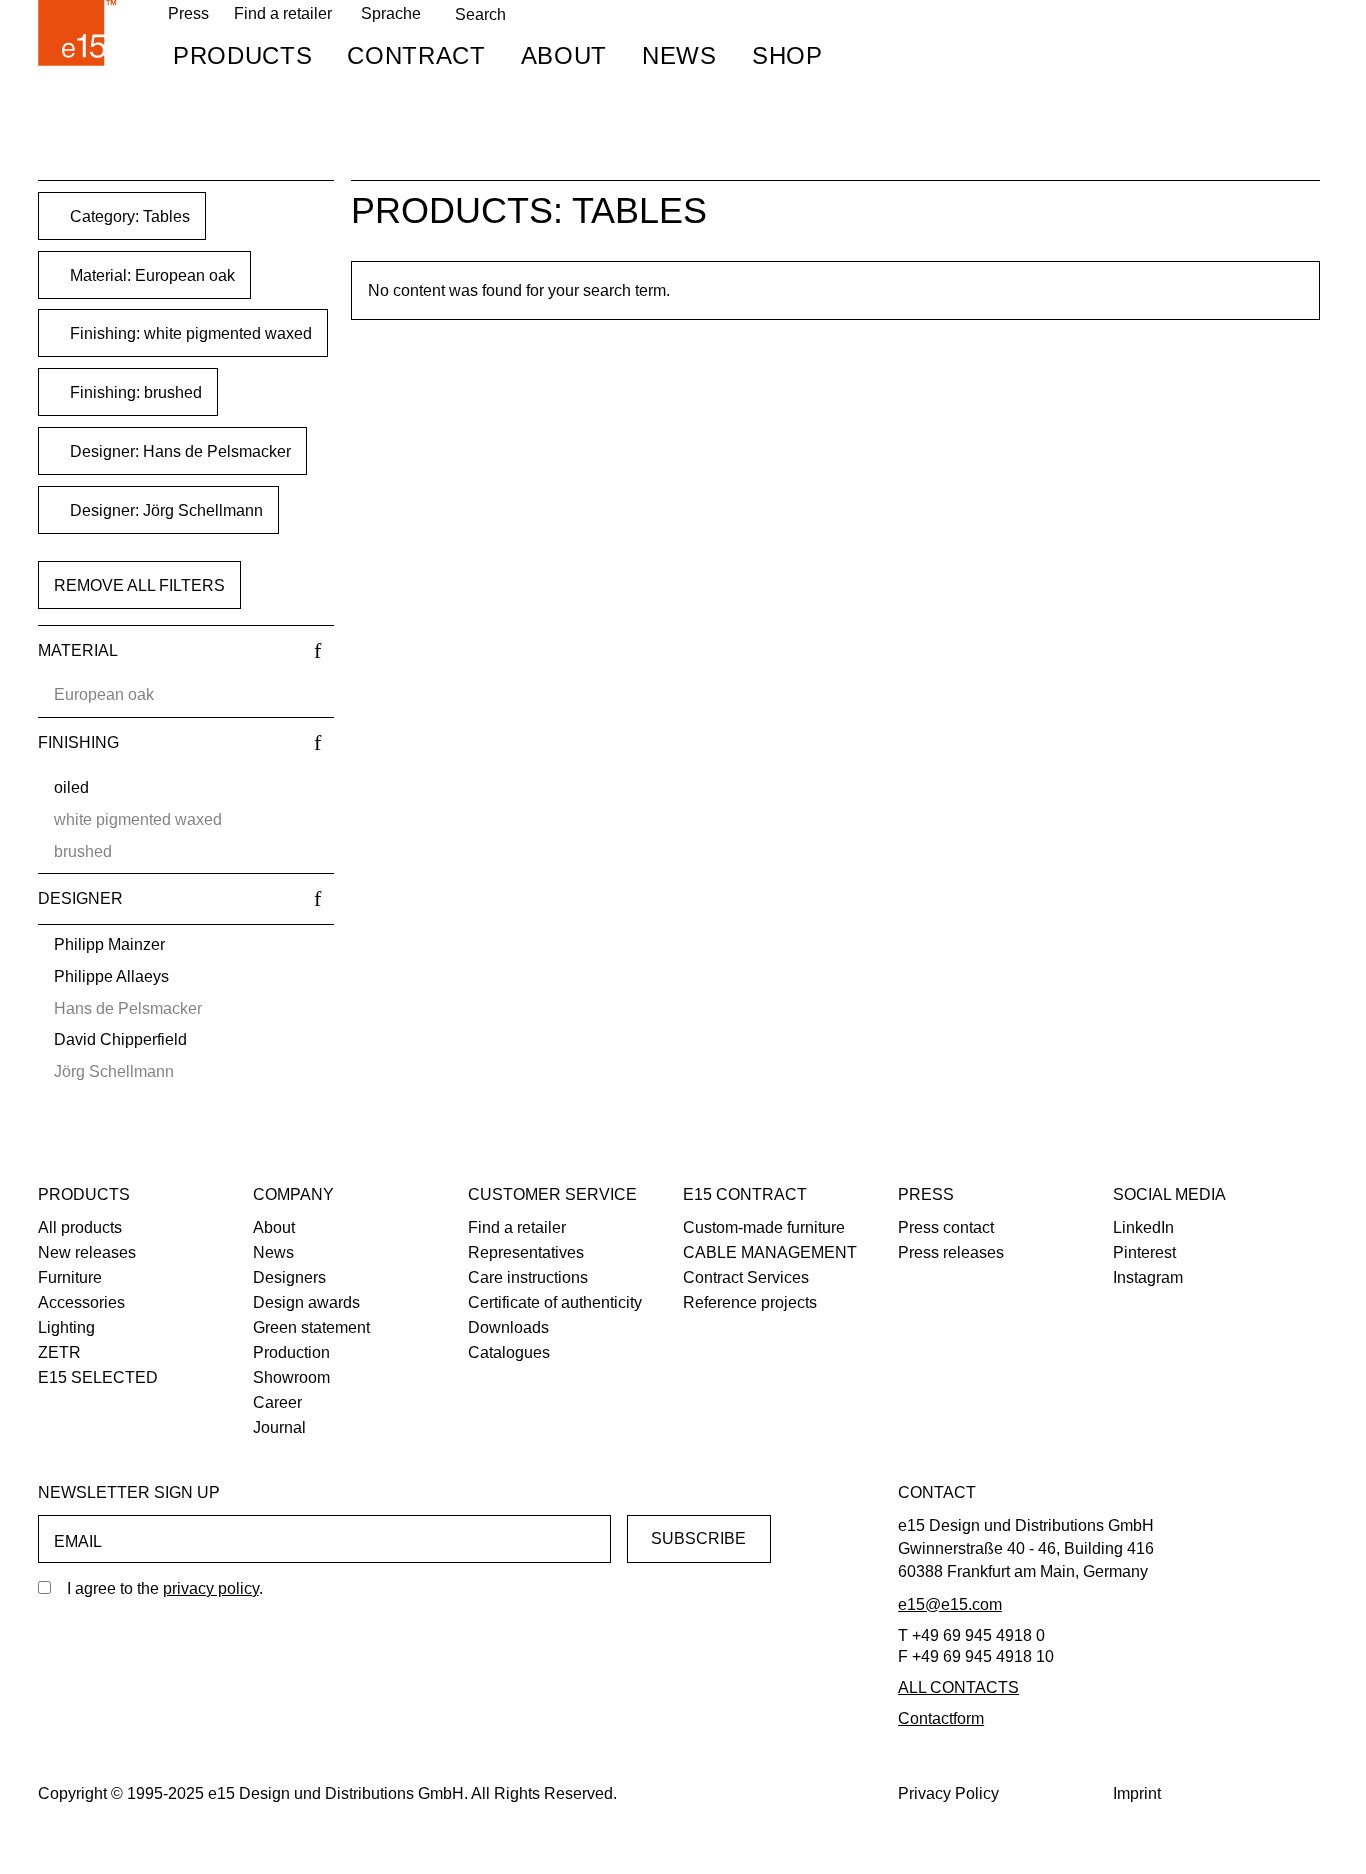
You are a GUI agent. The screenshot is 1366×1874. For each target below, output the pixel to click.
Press (926, 1194)
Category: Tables (128, 216)
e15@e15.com (950, 1604)
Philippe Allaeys (111, 976)
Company (293, 1194)
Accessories (81, 1302)
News (679, 55)
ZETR (59, 1352)
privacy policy (211, 1588)
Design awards (306, 1302)
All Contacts (958, 1687)
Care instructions (528, 1277)
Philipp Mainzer (109, 944)
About (564, 55)
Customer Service (552, 1194)
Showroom (291, 1377)
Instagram (1148, 1277)
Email (78, 1541)
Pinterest (1144, 1252)
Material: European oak (150, 275)
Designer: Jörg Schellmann (164, 510)
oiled (71, 787)
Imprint (1137, 1793)
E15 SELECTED (98, 1377)
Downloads (508, 1327)
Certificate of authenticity (555, 1302)
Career (277, 1402)
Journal (279, 1427)
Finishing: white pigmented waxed (189, 333)
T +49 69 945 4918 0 (971, 1635)
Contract (416, 55)
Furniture (70, 1277)
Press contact (946, 1227)
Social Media (1169, 1194)
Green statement (311, 1327)
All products (80, 1227)
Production (291, 1352)
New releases (87, 1252)
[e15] (78, 33)
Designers (289, 1277)
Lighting (66, 1327)
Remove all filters (139, 585)
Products (242, 55)
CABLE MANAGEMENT (770, 1252)
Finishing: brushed (134, 392)
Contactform (941, 1718)
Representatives (526, 1252)
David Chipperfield (120, 1039)
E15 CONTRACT (745, 1194)
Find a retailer (283, 13)
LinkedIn (1143, 1227)
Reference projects (750, 1302)
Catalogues (509, 1352)
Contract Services (746, 1277)
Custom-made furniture (764, 1227)
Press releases (951, 1252)
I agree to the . (165, 1588)
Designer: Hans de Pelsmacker (178, 451)
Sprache (391, 13)
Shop (787, 55)
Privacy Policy (948, 1793)
